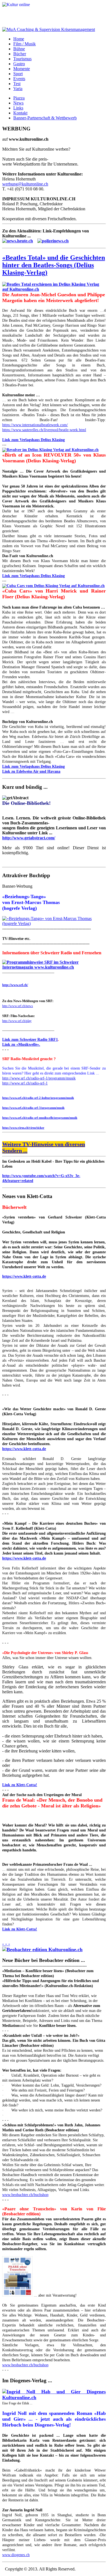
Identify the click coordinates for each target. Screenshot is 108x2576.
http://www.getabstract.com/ (29, 838)
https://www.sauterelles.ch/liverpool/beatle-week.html (44, 430)
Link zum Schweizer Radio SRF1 (30, 1040)
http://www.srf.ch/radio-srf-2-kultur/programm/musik (38, 1098)
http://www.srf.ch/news (18, 1006)
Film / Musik (25, 44)
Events (19, 79)
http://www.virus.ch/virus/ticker (23, 1128)
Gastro (19, 64)
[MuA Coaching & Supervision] (49, 29)
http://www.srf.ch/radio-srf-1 (25, 1083)
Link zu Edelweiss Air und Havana (31, 771)
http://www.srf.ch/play (17, 1021)
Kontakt (20, 113)
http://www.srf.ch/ (15, 985)
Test (17, 84)
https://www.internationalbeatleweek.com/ (35, 425)
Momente (22, 69)
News (18, 103)
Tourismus (22, 59)
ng (63, 766)
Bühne (19, 49)
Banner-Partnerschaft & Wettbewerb (45, 118)
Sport (18, 74)
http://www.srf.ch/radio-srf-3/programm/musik (33, 1108)
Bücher (20, 54)
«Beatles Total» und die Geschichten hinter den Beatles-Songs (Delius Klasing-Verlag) (54, 265)
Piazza (19, 98)
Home (19, 39)
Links (18, 108)
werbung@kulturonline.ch (25, 184)
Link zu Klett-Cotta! (20, 1785)
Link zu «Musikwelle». (21, 1045)
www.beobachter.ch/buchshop (25, 2195)
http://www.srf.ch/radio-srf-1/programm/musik (39, 1078)
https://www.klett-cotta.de (24, 1276)
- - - (6, 1944)
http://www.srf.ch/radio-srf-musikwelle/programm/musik (40, 1118)
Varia (18, 89)
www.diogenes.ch (16, 2555)
